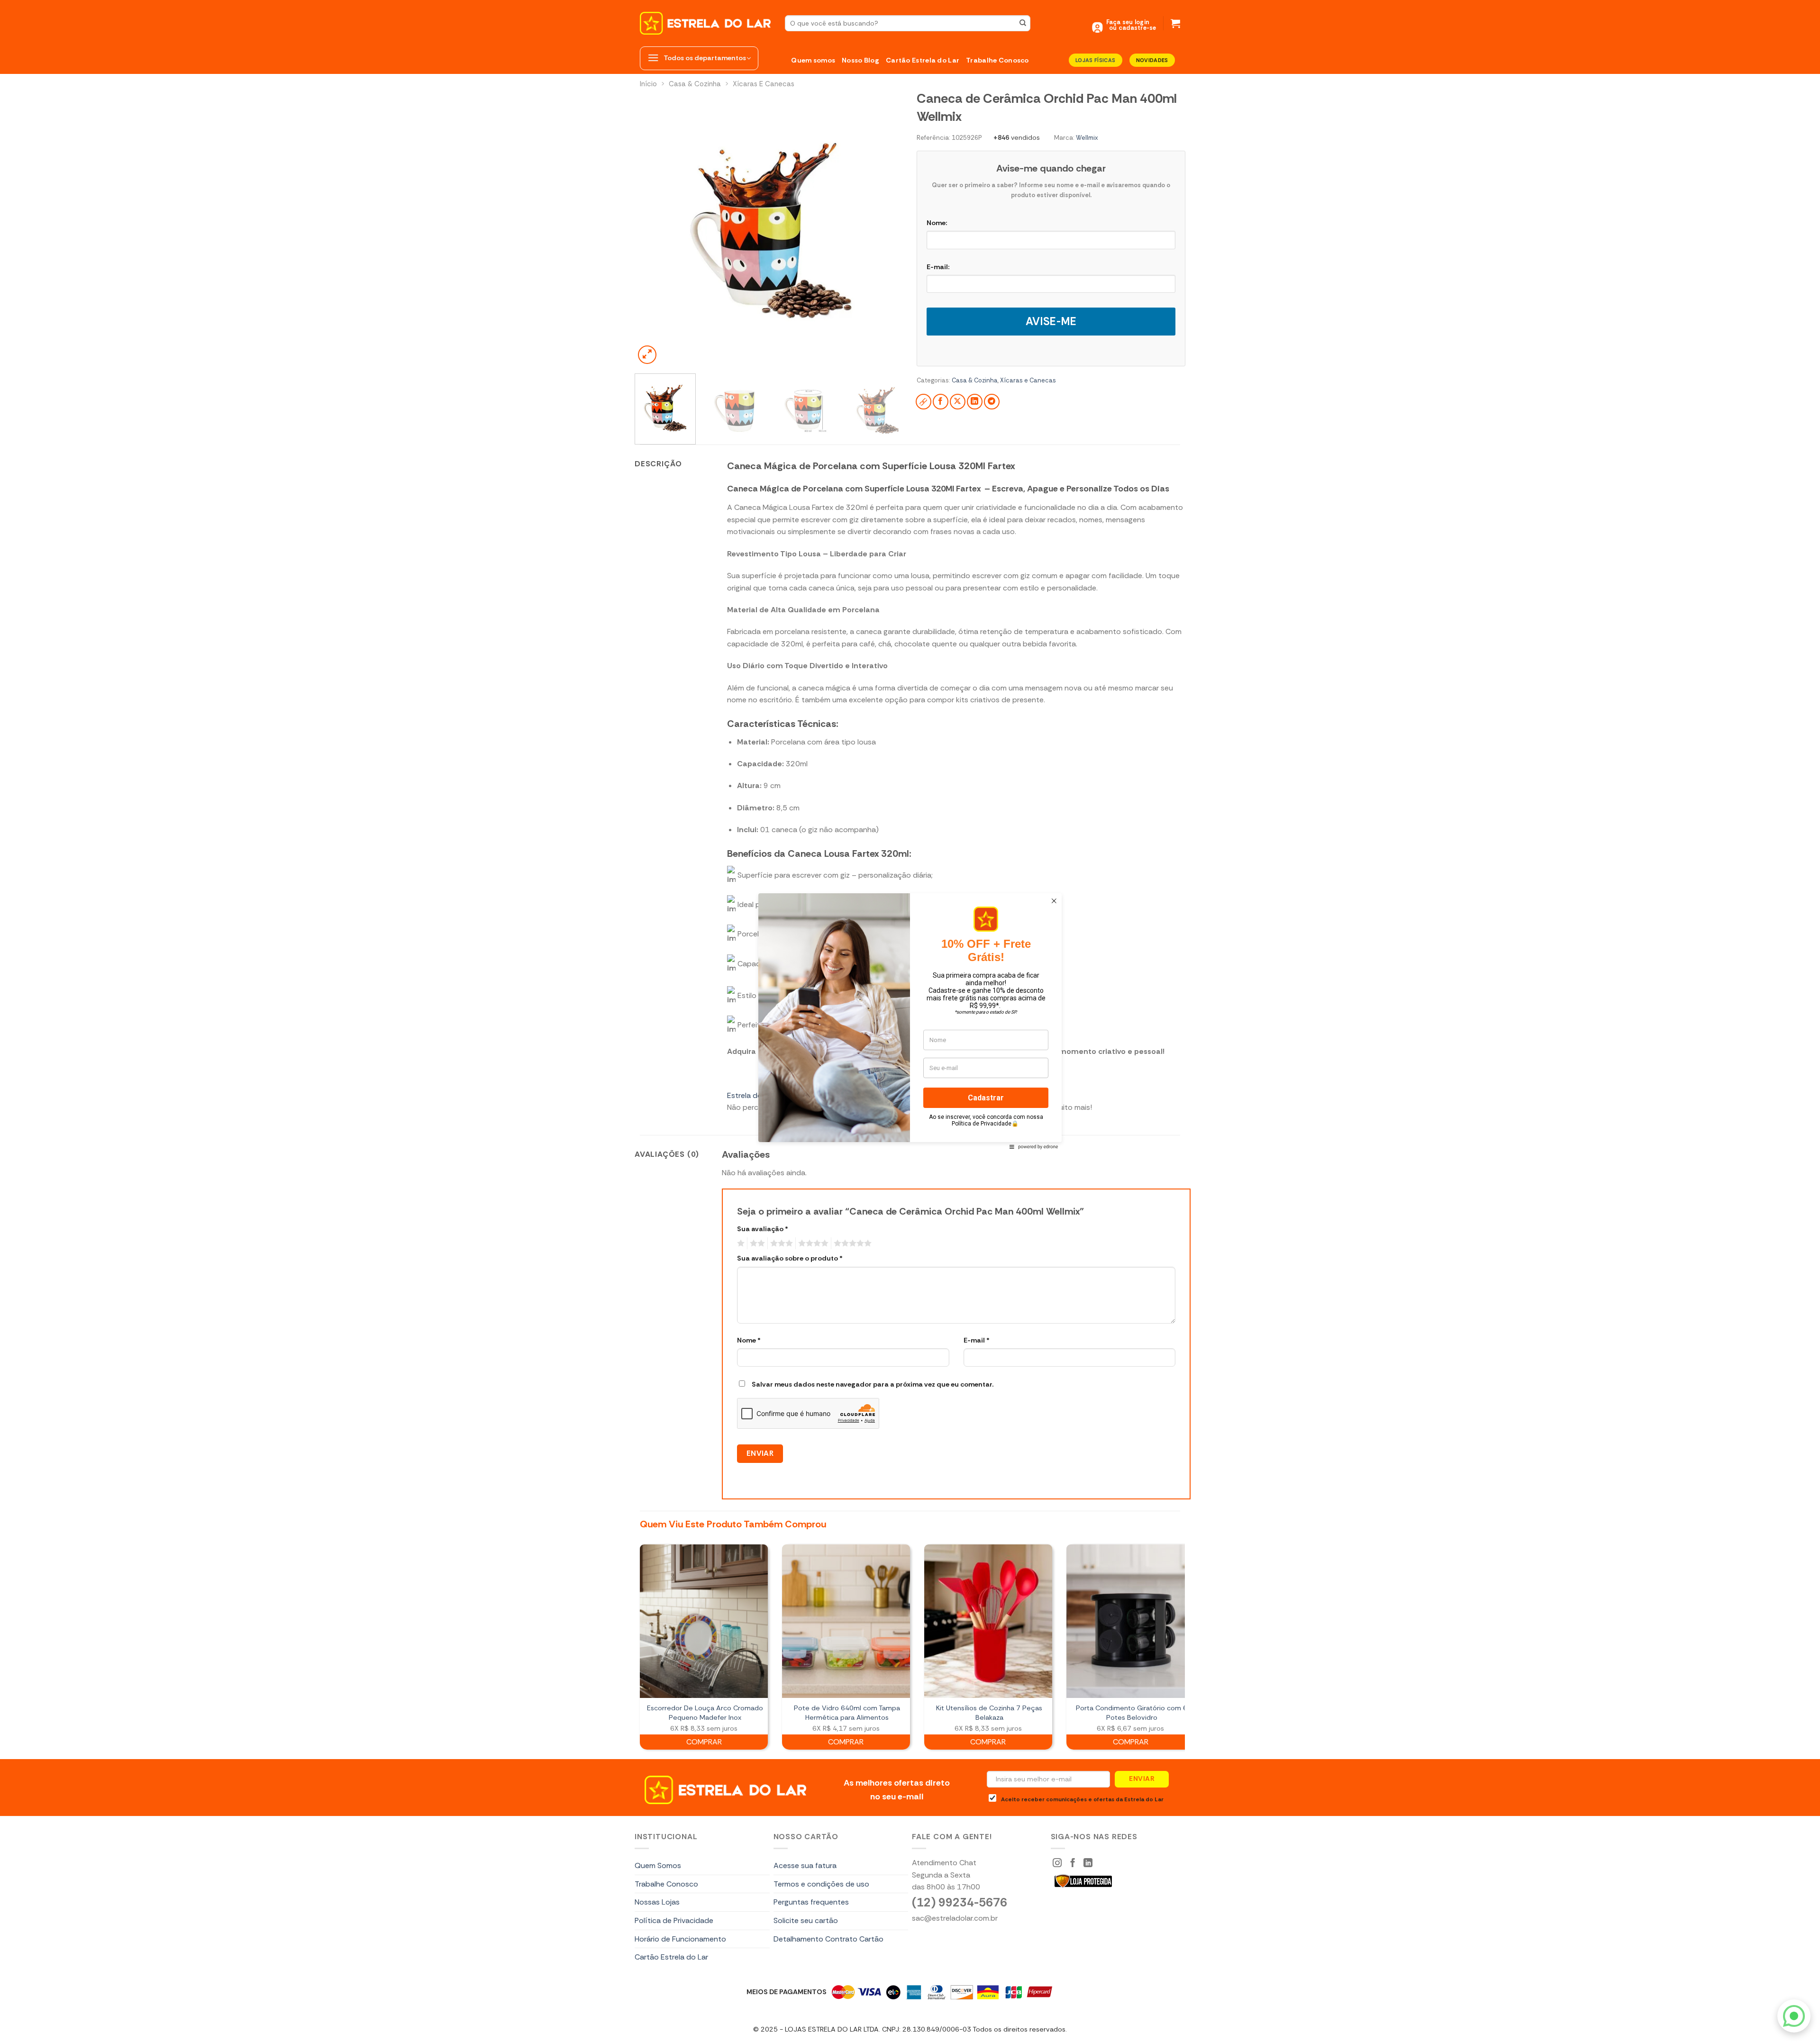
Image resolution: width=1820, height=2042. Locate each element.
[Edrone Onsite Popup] (910, 1021)
